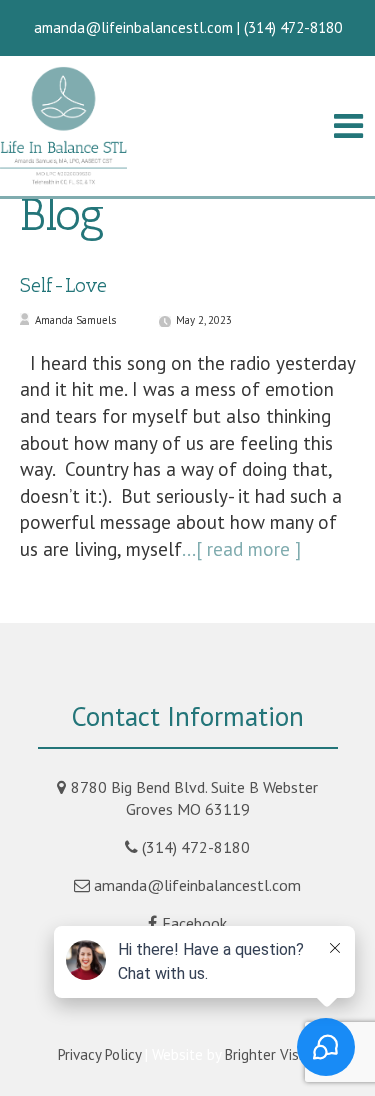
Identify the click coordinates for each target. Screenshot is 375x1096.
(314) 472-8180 (196, 847)
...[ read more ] (241, 549)
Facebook (194, 923)
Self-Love (63, 285)
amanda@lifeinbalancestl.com (197, 885)
